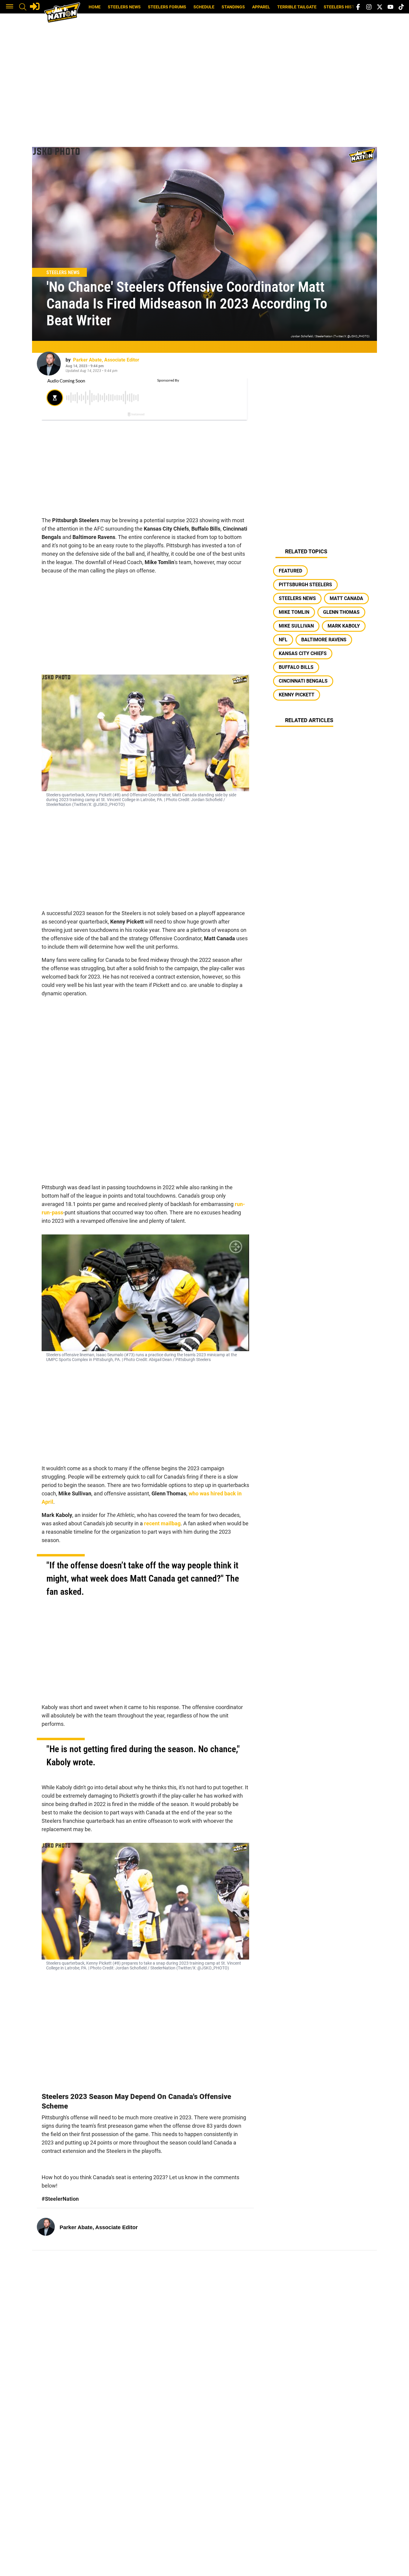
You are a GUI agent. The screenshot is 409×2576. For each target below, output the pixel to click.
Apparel (261, 7)
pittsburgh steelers (305, 585)
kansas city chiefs (303, 653)
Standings (233, 7)
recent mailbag (162, 1523)
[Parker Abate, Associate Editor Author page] (49, 364)
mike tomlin (294, 612)
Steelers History (343, 7)
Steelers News (124, 7)
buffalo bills (296, 667)
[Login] (35, 6)
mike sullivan (296, 626)
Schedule (204, 7)
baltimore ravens (324, 640)
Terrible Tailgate (297, 7)
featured (290, 571)
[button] (10, 7)
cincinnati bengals (303, 681)
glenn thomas (341, 612)
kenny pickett (297, 695)
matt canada (346, 598)
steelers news (297, 598)
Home (95, 7)
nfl (283, 640)
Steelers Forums (167, 7)
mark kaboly (344, 626)
